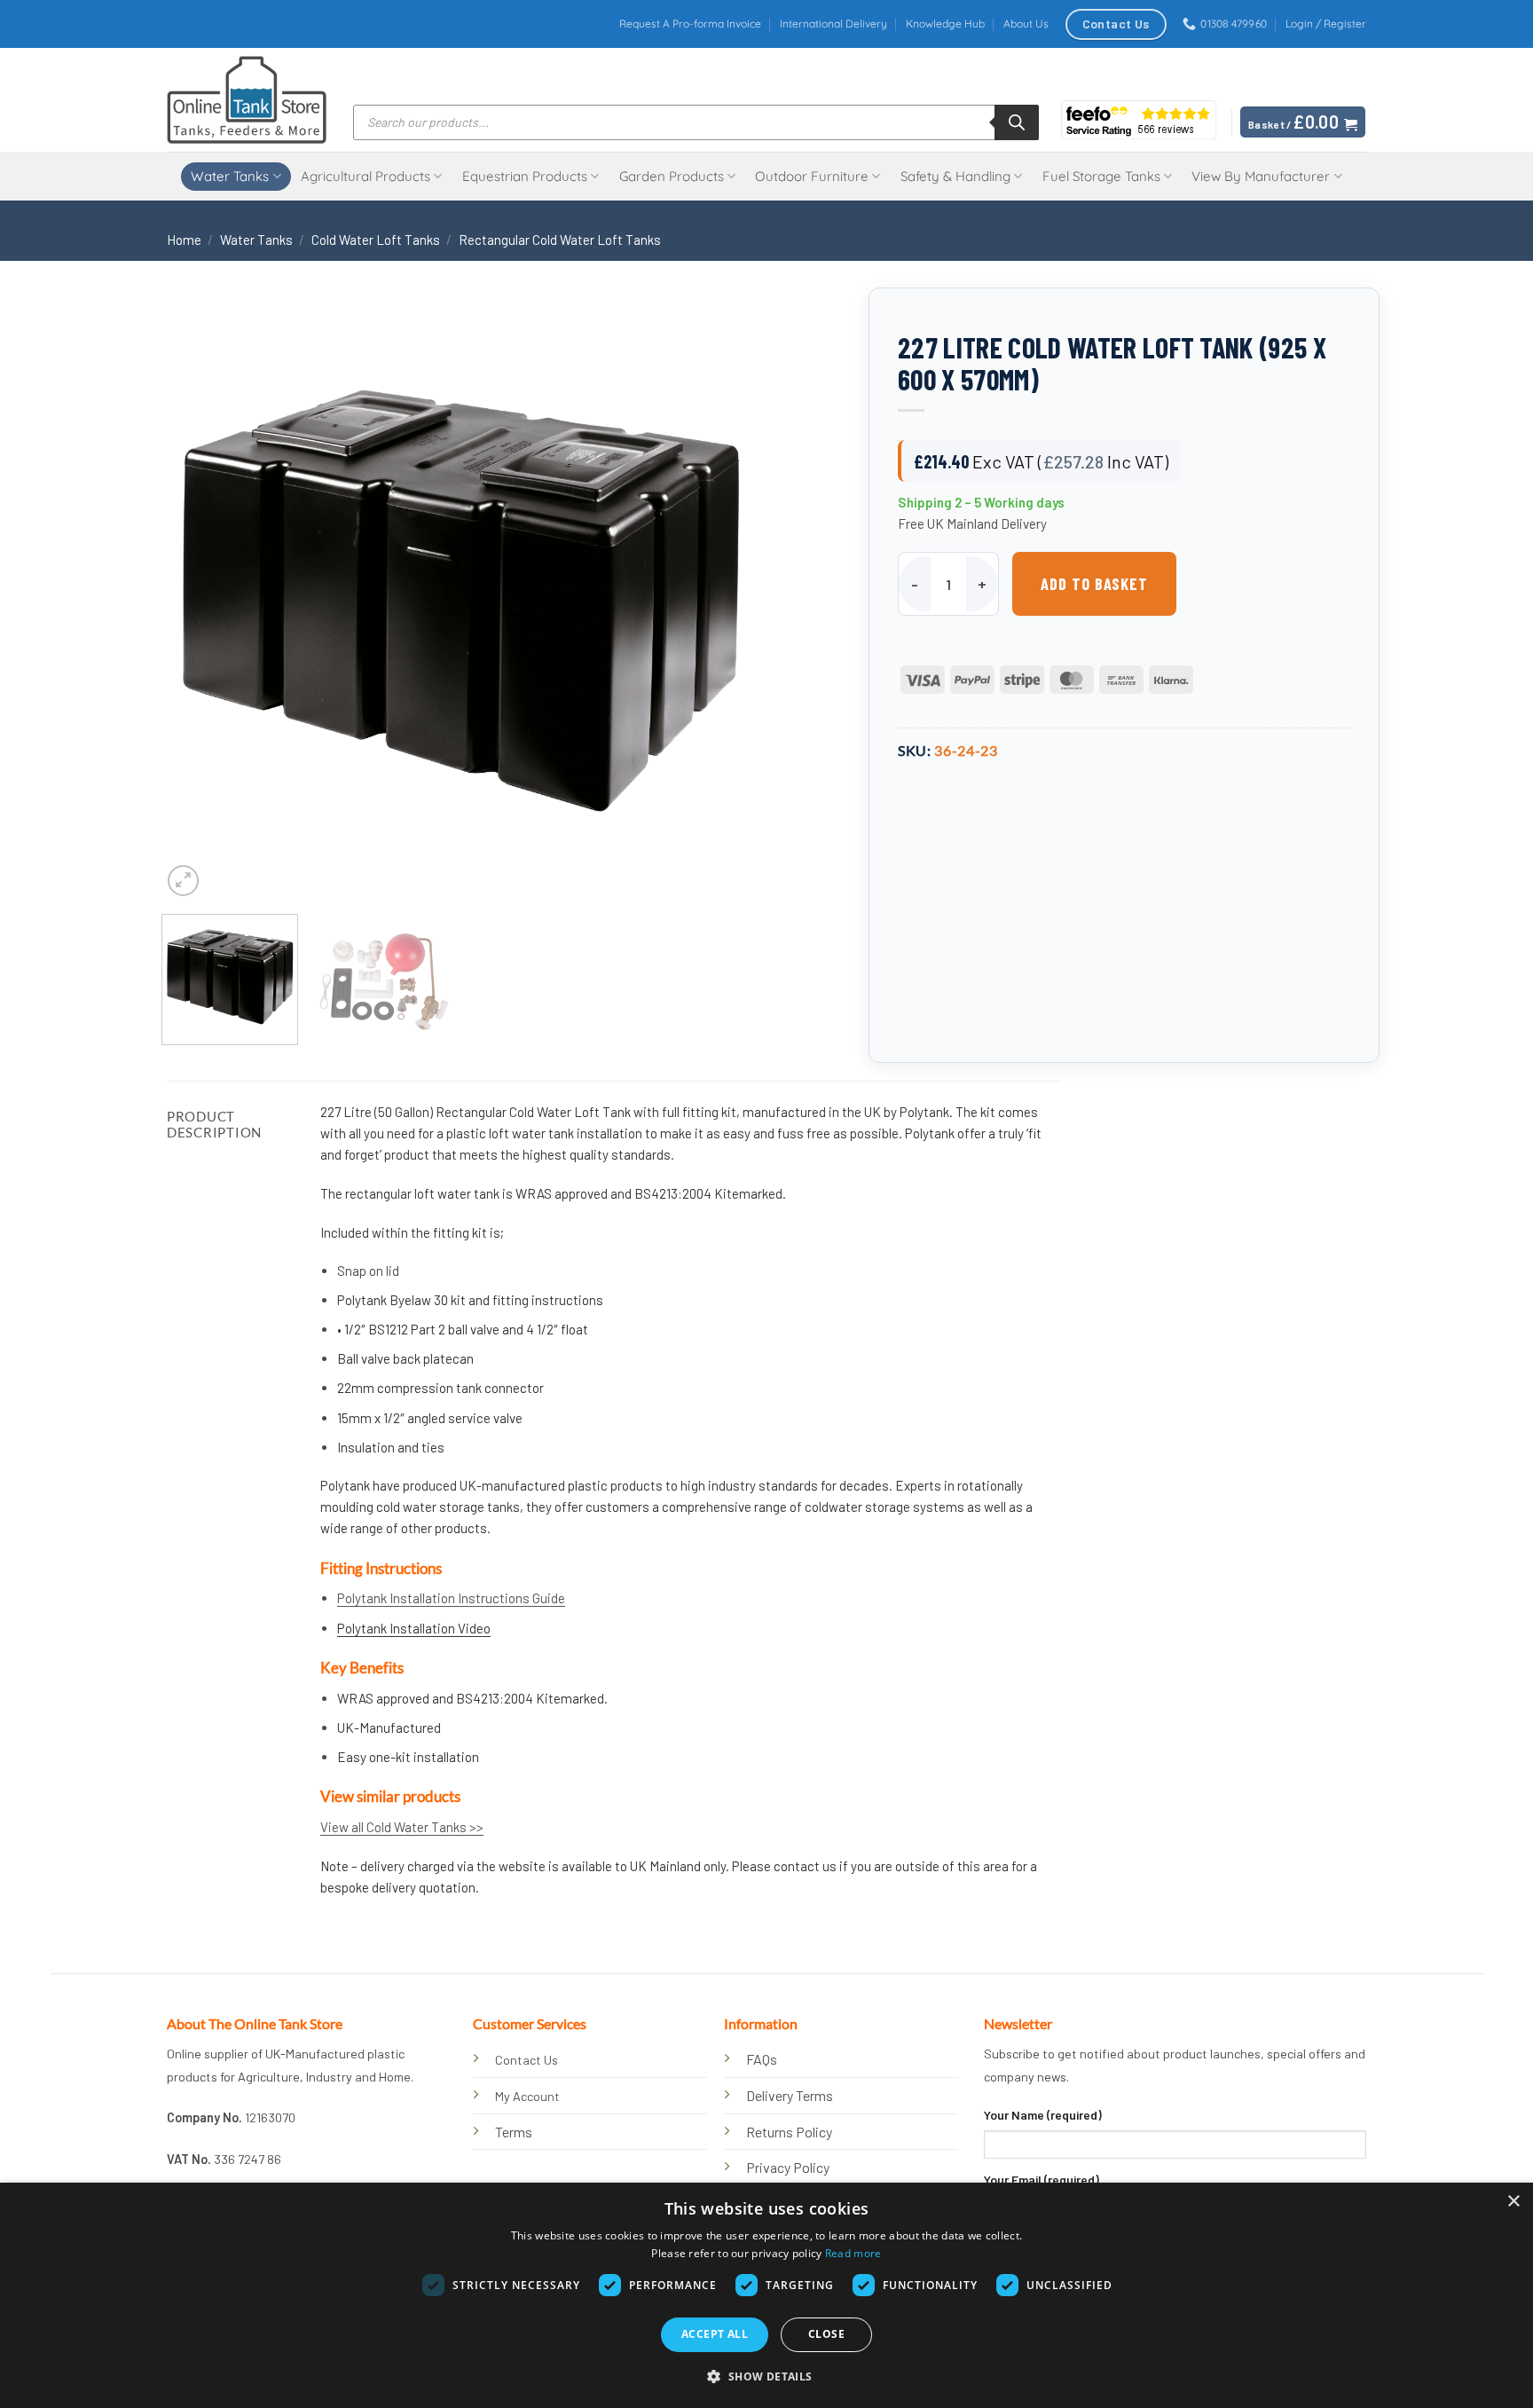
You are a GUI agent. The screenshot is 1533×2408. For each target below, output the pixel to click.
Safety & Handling (955, 176)
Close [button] (826, 2334)
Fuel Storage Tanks (1101, 176)
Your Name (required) (1043, 2115)
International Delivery (833, 24)
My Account (527, 2096)
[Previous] (196, 602)
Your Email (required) (1042, 2180)
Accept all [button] (715, 2334)
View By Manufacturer (1261, 176)
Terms (514, 2132)
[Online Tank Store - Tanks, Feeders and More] (247, 99)
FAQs (762, 2059)
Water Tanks (230, 176)
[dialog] (766, 2295)
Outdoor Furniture (812, 176)
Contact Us (527, 2060)
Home (184, 240)
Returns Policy (789, 2132)
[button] (1326, 24)
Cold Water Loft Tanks (376, 240)
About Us (1026, 24)
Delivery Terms (790, 2095)
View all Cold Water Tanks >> (402, 1827)
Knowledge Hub (945, 24)
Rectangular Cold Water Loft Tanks (560, 240)
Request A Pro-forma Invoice (690, 24)
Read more (853, 2253)
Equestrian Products (525, 176)
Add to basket (1094, 584)
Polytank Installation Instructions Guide (451, 1598)
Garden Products (672, 176)
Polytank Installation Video (414, 1628)
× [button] (1513, 2202)
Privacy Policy (788, 2167)
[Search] (1017, 122)
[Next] (724, 602)
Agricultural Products (366, 176)
